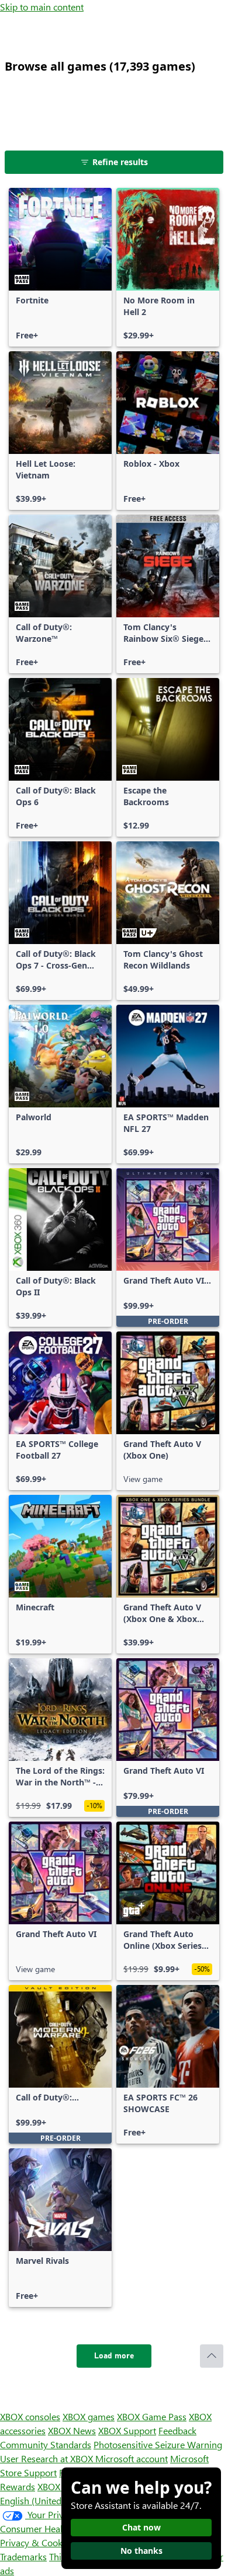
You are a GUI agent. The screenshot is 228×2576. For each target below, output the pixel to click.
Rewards (18, 2486)
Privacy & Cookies (37, 2542)
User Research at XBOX (48, 2458)
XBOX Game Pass (152, 2416)
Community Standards (46, 2444)
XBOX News (72, 2430)
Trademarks (23, 2556)
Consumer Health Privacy (51, 2528)
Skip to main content (42, 7)
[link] (60, 267)
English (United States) (46, 2500)
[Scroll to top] (212, 2356)
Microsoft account (132, 2458)
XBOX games (89, 2416)
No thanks (141, 2551)
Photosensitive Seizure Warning (158, 2444)
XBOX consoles (30, 2416)
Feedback (177, 2430)
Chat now (141, 2527)
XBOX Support (127, 2430)
